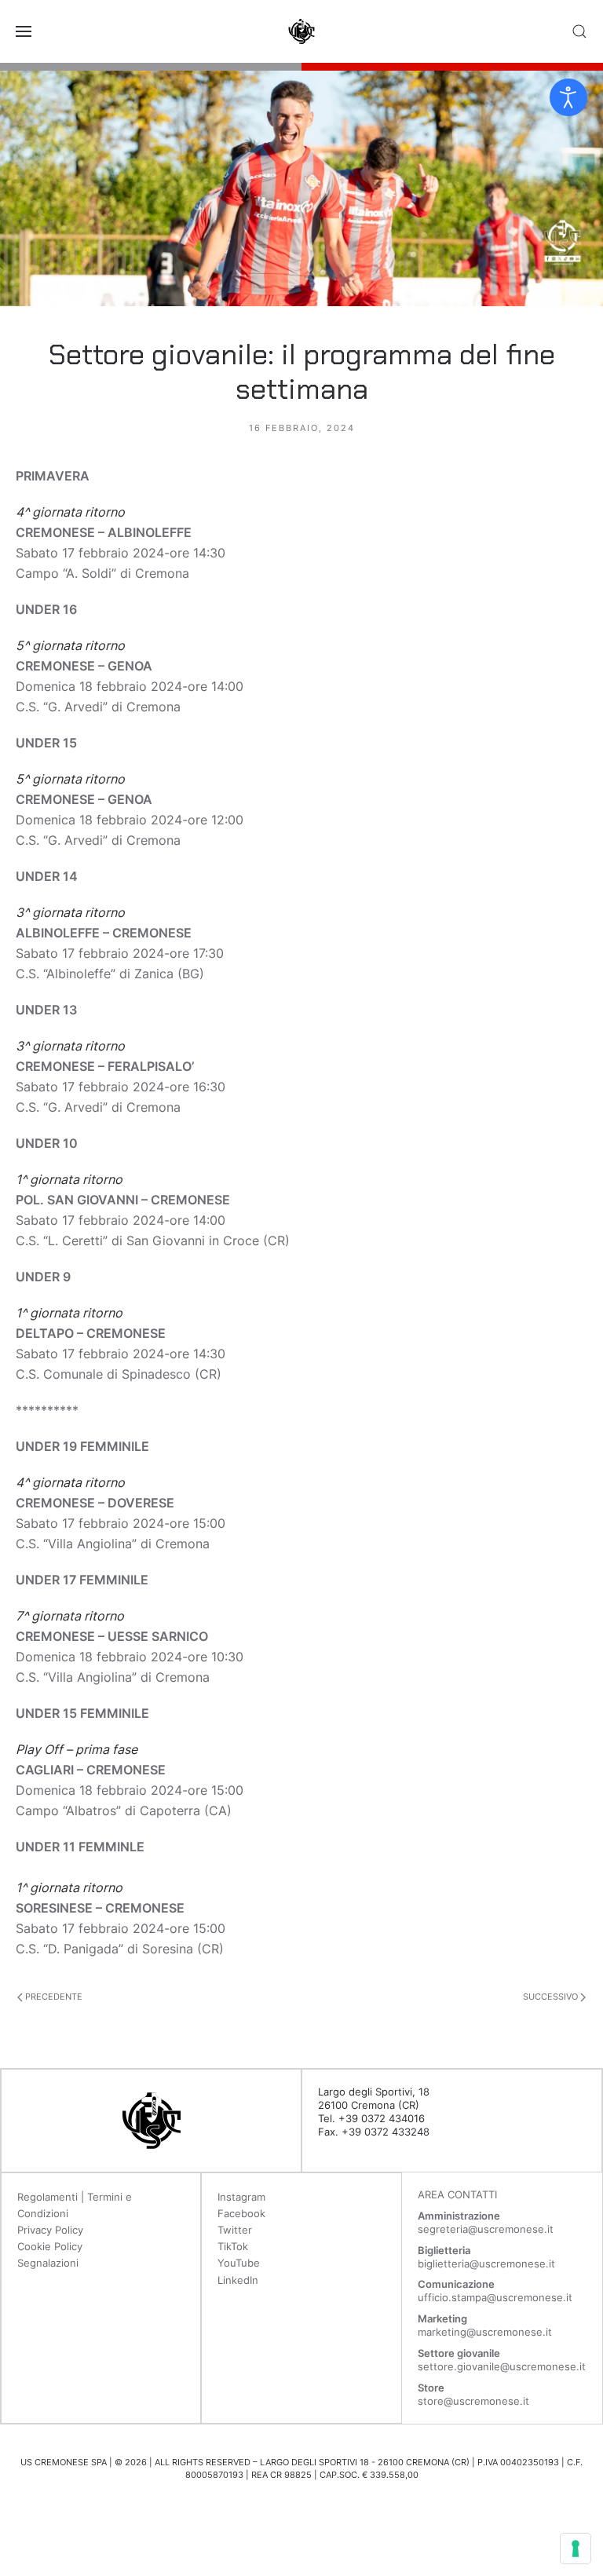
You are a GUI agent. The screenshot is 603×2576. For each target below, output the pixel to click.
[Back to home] (301, 31)
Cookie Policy (50, 2246)
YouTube (239, 2263)
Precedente (53, 1997)
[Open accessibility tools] (568, 97)
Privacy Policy (50, 2230)
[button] (24, 31)
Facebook (241, 2213)
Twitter (235, 2230)
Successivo (552, 1997)
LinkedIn (238, 2280)
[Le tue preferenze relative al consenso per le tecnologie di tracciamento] (576, 2549)
